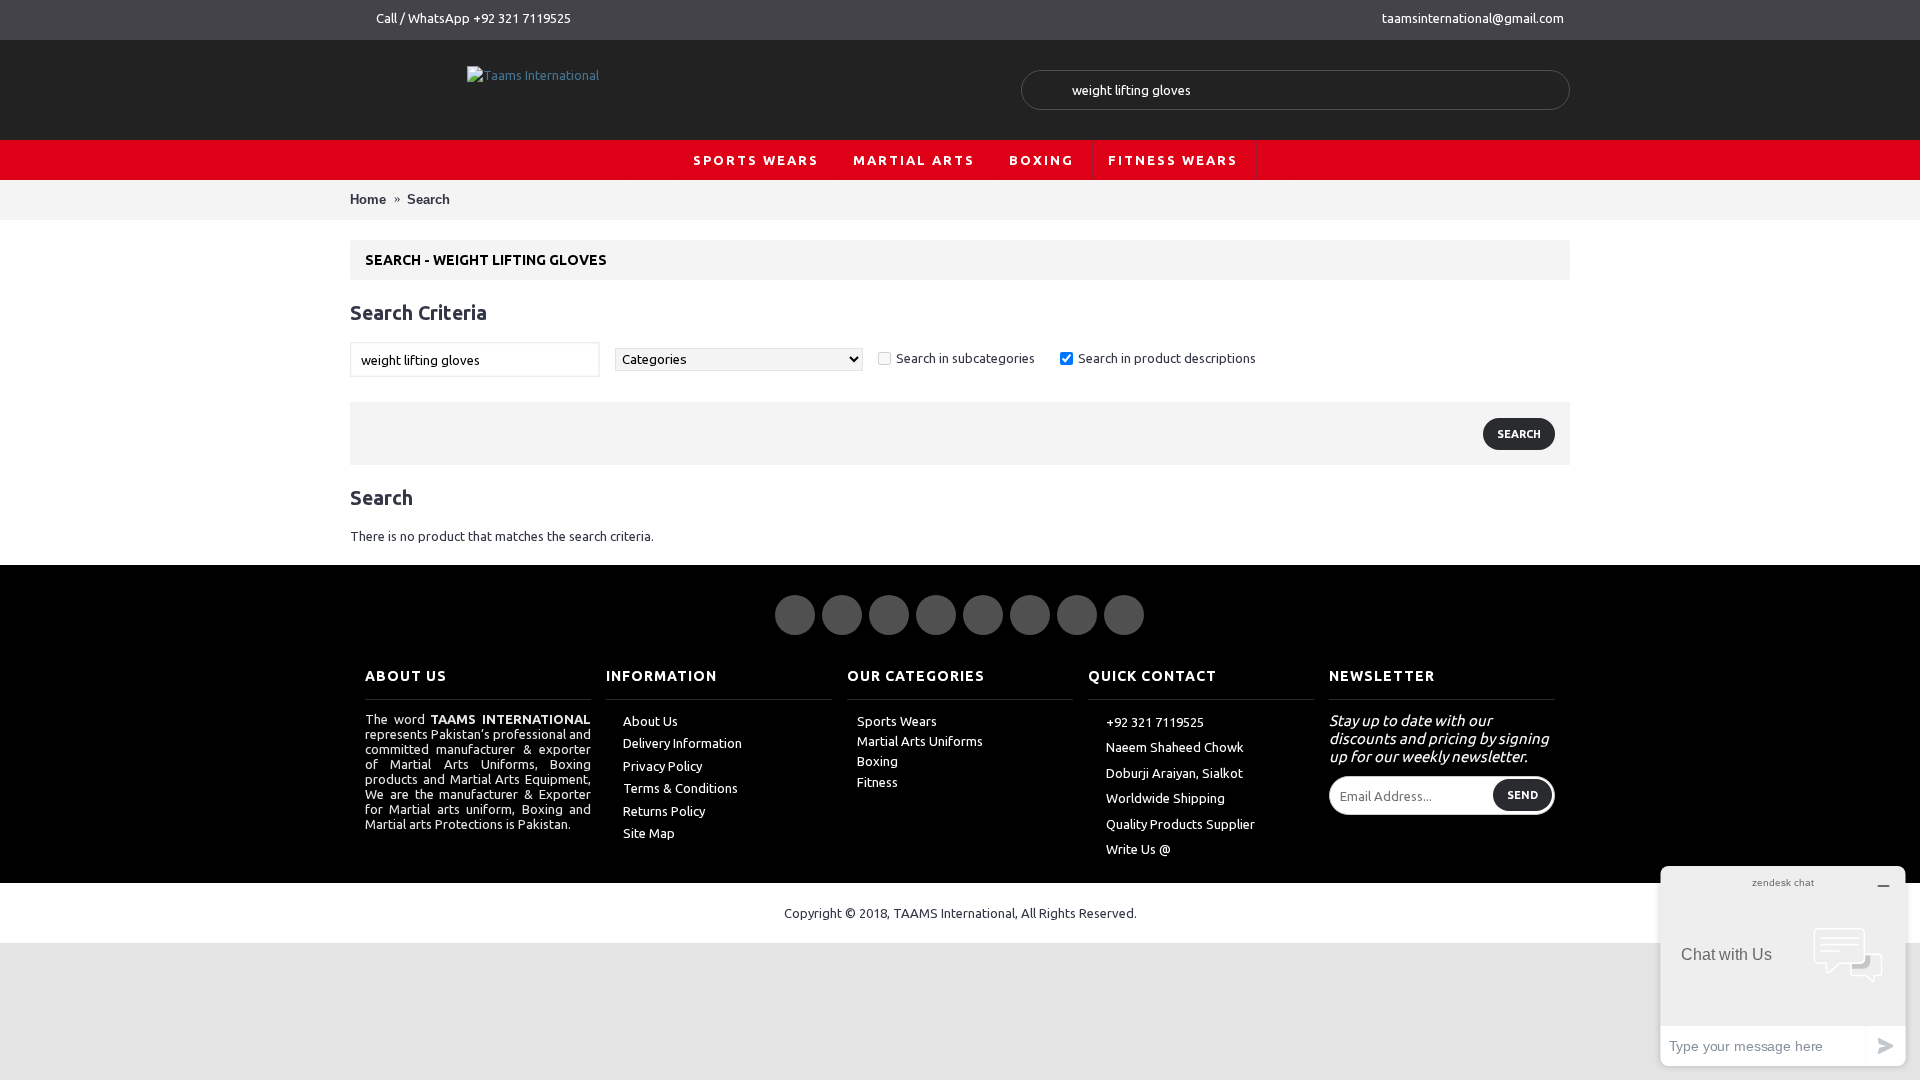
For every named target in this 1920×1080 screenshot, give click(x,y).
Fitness (877, 782)
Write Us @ (1138, 849)
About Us (650, 721)
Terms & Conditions (680, 788)
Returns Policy (664, 811)
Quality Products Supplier (1180, 824)
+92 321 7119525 (1155, 722)
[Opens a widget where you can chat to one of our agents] (1783, 965)
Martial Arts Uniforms (920, 741)
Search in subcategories (965, 358)
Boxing (877, 761)
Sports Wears (897, 721)
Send (1522, 795)
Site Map (649, 833)
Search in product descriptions (1167, 358)
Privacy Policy (662, 766)
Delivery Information (682, 743)
